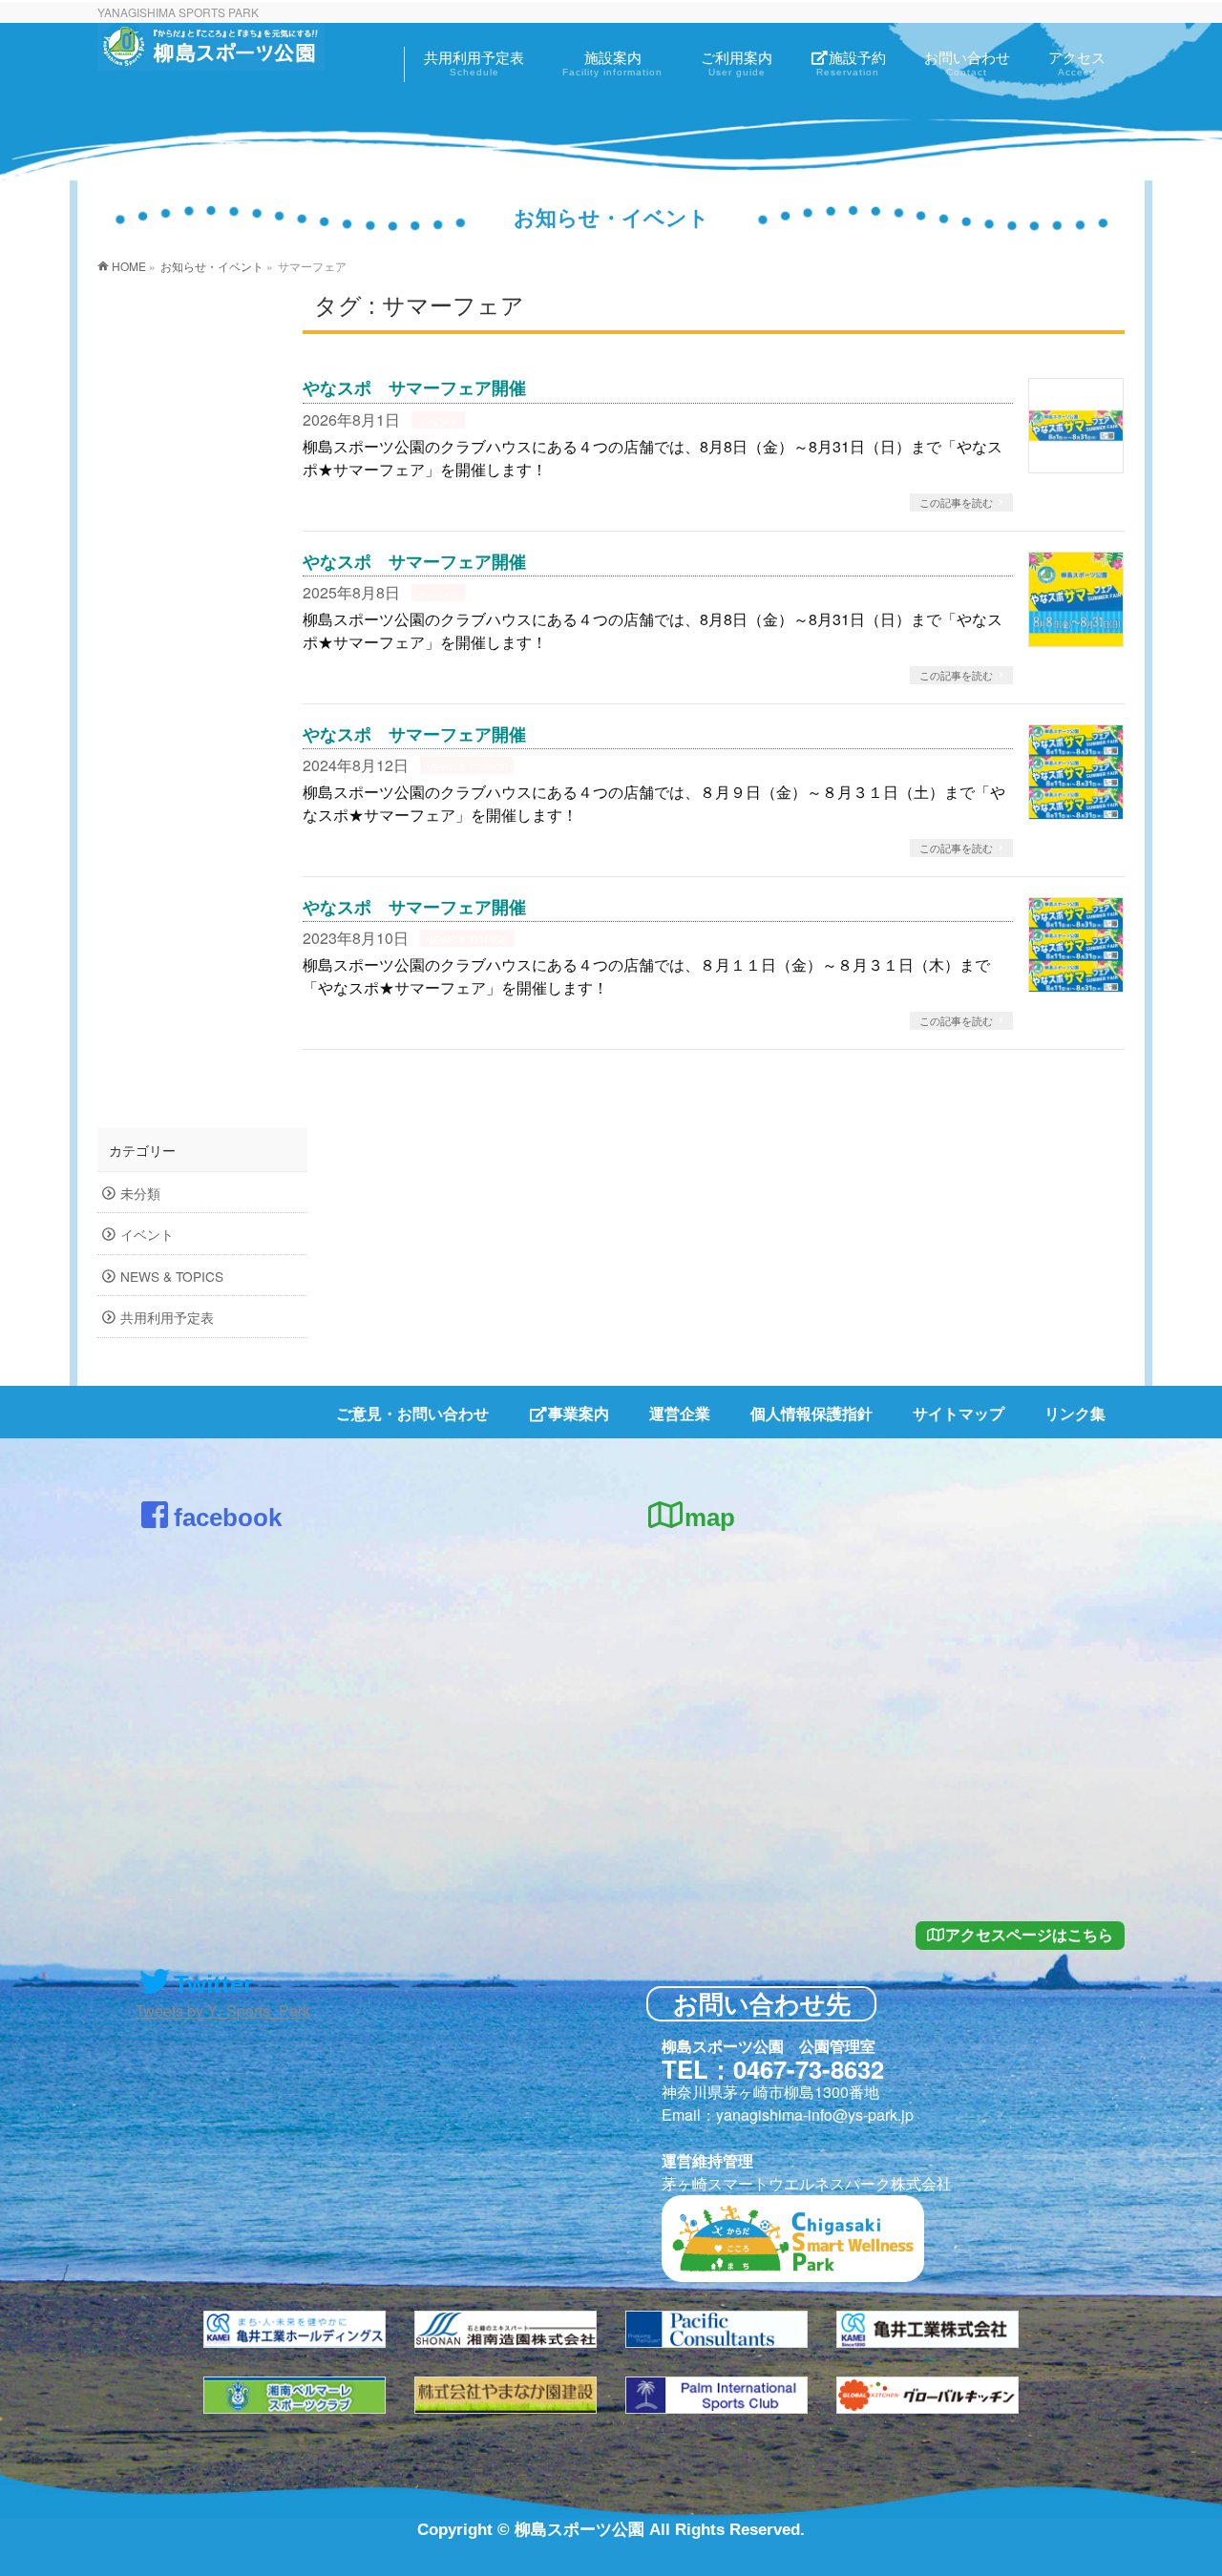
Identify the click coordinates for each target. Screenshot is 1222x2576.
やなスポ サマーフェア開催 (414, 388)
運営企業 (680, 1413)
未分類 (140, 1193)
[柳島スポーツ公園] (211, 53)
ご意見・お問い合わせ (412, 1413)
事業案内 (579, 1413)
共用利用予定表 (167, 1317)
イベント (438, 421)
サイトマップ (959, 1413)
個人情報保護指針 (811, 1413)
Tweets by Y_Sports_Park (223, 2011)
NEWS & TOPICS (467, 766)
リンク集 (1075, 1413)
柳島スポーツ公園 (579, 2530)
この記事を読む (956, 502)
